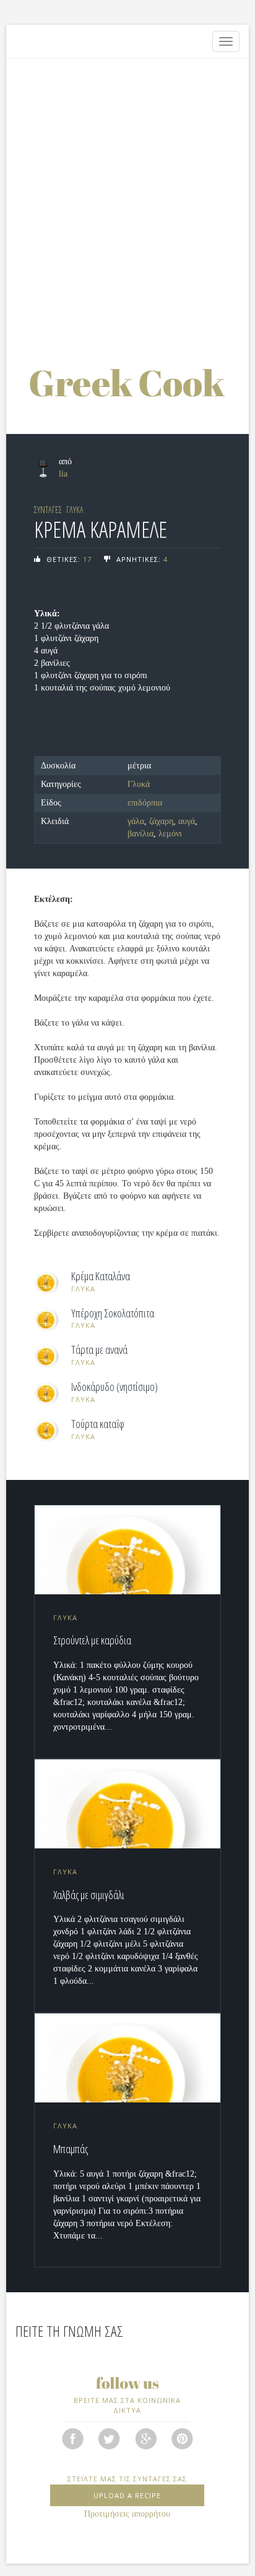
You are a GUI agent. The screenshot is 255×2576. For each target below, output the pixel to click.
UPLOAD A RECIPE (127, 2495)
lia (63, 474)
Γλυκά (139, 784)
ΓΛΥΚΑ (75, 510)
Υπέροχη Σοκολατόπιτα (113, 1314)
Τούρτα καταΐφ (98, 1424)
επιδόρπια (145, 803)
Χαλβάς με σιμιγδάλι (89, 1895)
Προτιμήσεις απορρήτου (127, 2514)
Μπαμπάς (71, 2149)
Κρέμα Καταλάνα (101, 1277)
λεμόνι (170, 834)
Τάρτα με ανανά (99, 1350)
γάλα (136, 821)
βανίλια (140, 834)
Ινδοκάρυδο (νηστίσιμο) (115, 1387)
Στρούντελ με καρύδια (92, 1640)
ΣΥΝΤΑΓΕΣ (48, 510)
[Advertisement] (127, 198)
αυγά (187, 821)
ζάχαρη (161, 821)
